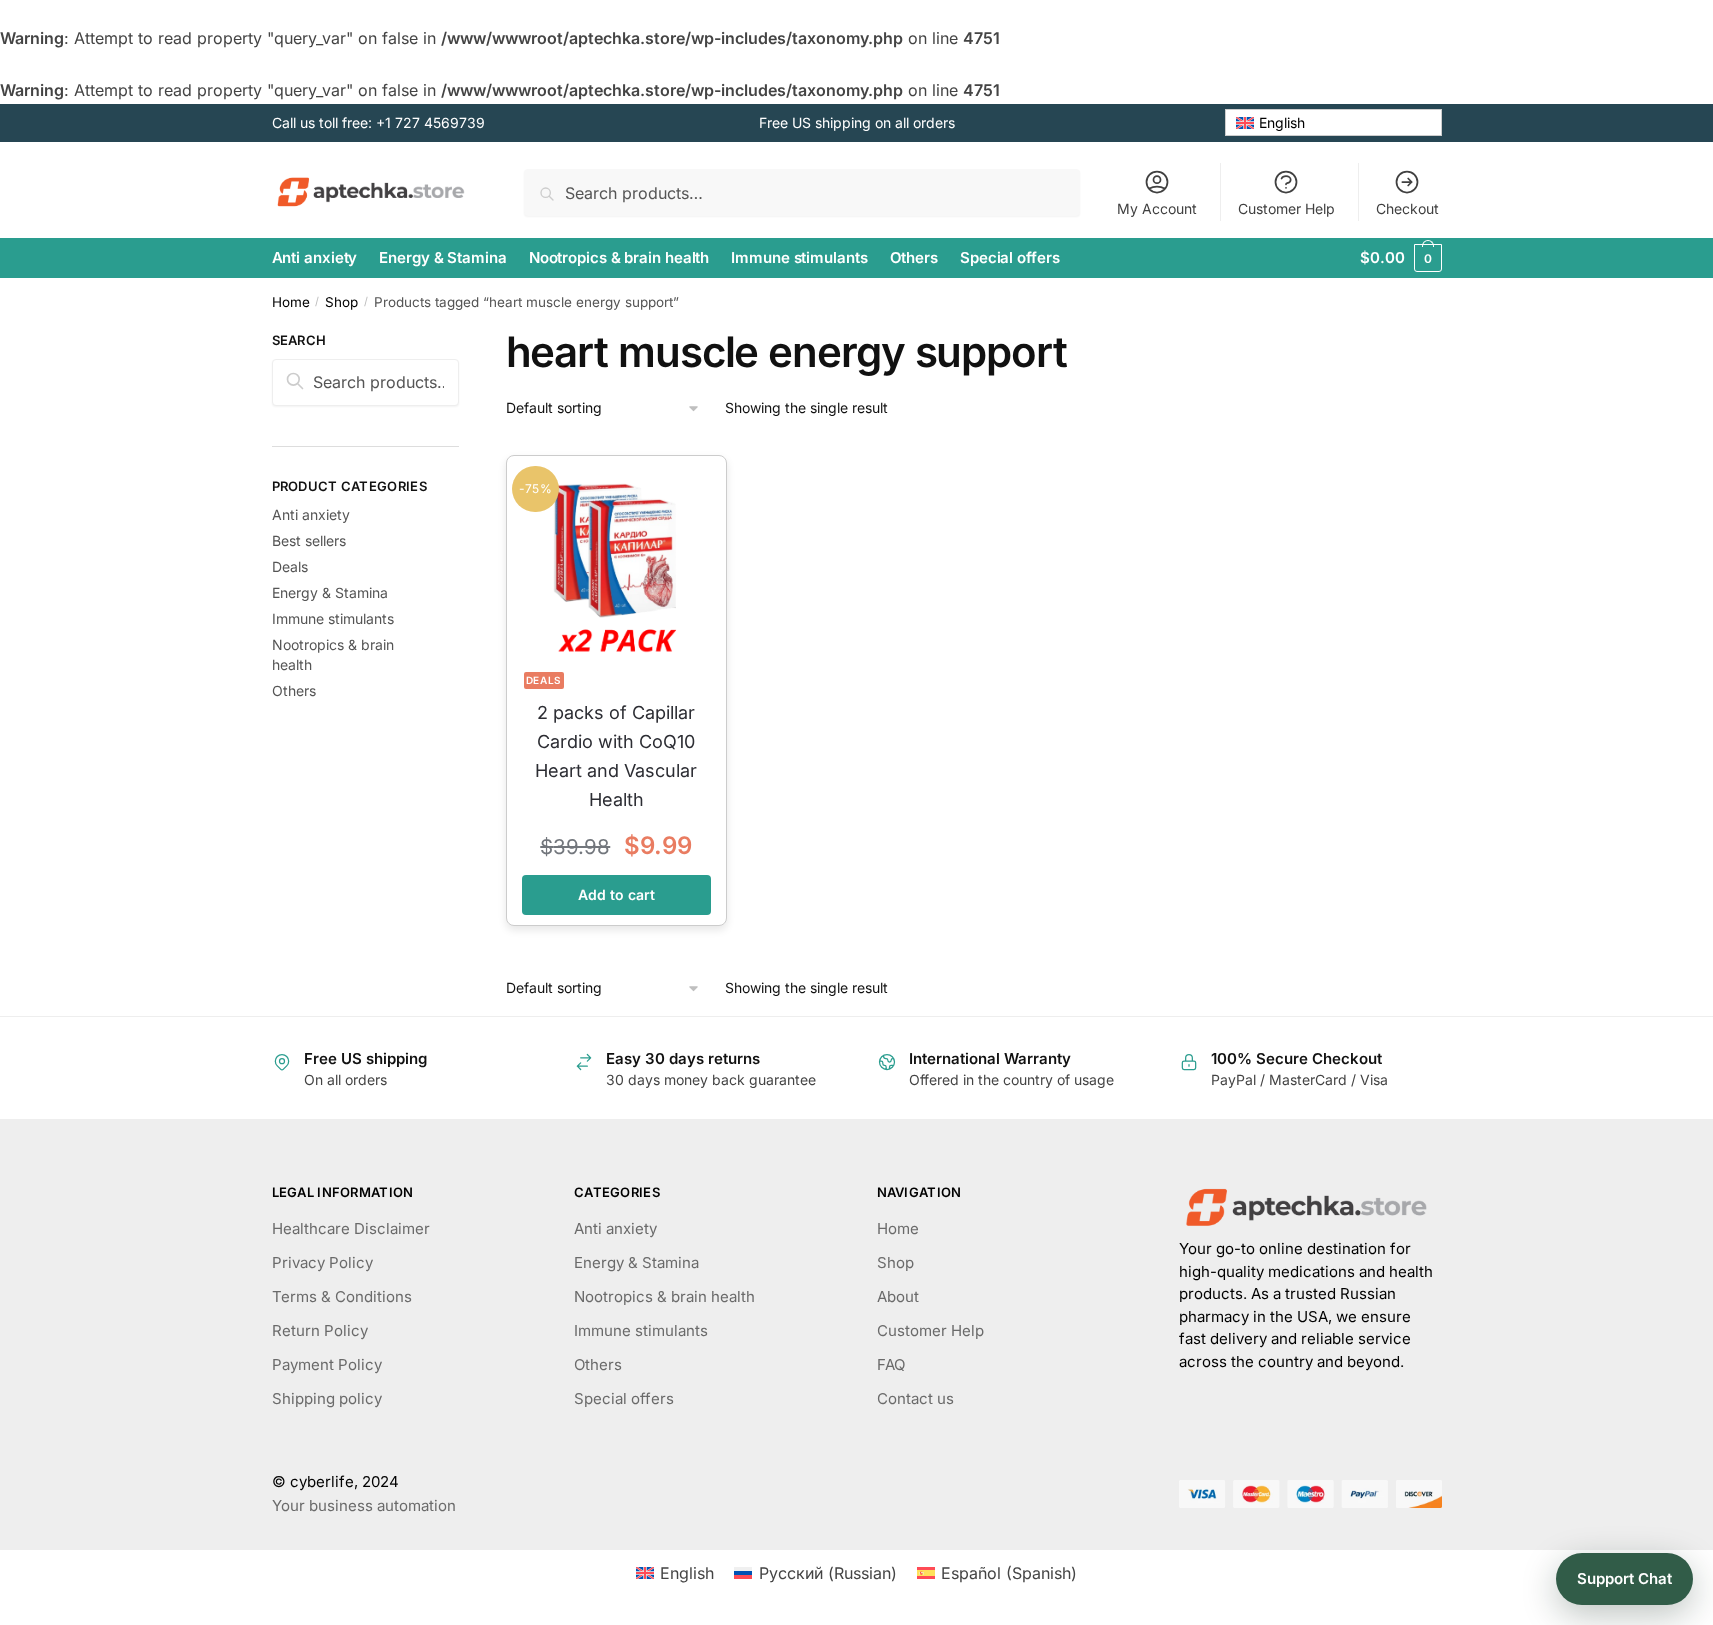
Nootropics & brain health (664, 1296)
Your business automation (364, 1505)
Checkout (1407, 208)
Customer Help (1286, 208)
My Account (1157, 208)
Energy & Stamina (330, 592)
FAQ (891, 1364)
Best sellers (309, 540)
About (898, 1296)
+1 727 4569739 (430, 122)
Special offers (624, 1398)
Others (294, 690)
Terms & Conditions (342, 1296)
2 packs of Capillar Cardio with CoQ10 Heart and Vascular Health (616, 755)
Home (291, 302)
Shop (341, 302)
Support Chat (1624, 1578)
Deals (544, 680)
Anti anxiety (311, 514)
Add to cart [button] (616, 894)
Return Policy (320, 1330)
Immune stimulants (333, 618)
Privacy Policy (322, 1262)
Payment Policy (327, 1364)
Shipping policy (327, 1398)
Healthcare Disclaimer (351, 1228)
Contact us (915, 1398)
